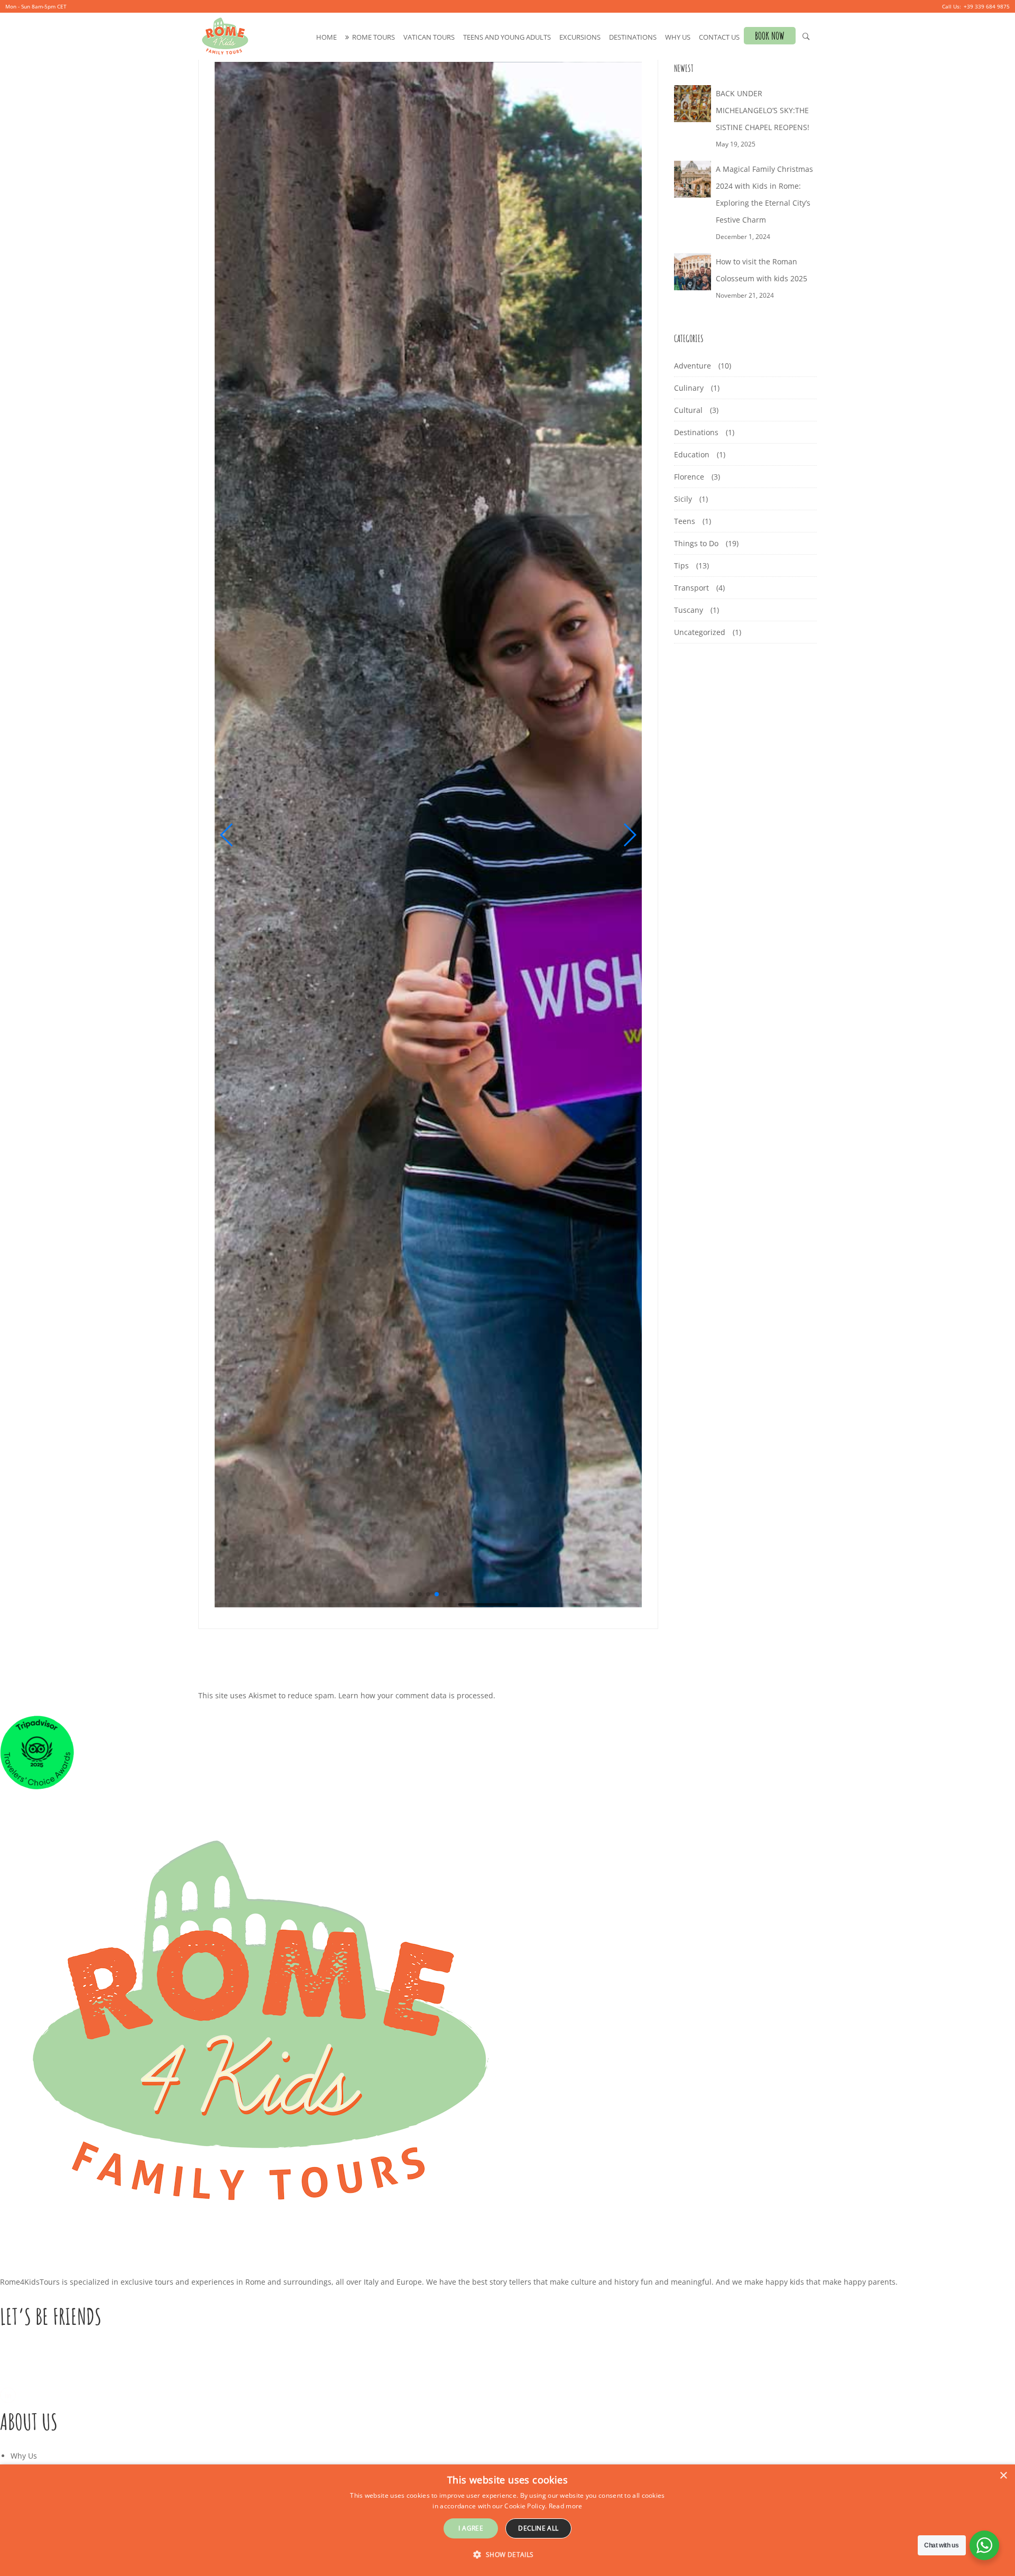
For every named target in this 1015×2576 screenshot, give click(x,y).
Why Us (678, 37)
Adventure (693, 366)
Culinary (689, 388)
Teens (685, 521)
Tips (681, 565)
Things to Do (696, 543)
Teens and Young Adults (507, 37)
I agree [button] (471, 2528)
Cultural (688, 410)
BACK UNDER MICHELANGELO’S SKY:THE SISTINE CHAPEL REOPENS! (763, 110)
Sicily (683, 499)
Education (692, 454)
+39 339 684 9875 (987, 6)
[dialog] (508, 2520)
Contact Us (719, 37)
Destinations (633, 37)
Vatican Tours (429, 37)
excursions (580, 37)
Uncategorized (700, 632)
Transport (691, 588)
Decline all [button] (538, 2528)
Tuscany (689, 610)
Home (326, 37)
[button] (227, 835)
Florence (689, 477)
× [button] (1003, 2476)
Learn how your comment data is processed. (417, 1695)
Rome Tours (373, 37)
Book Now (770, 36)
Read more (566, 2506)
